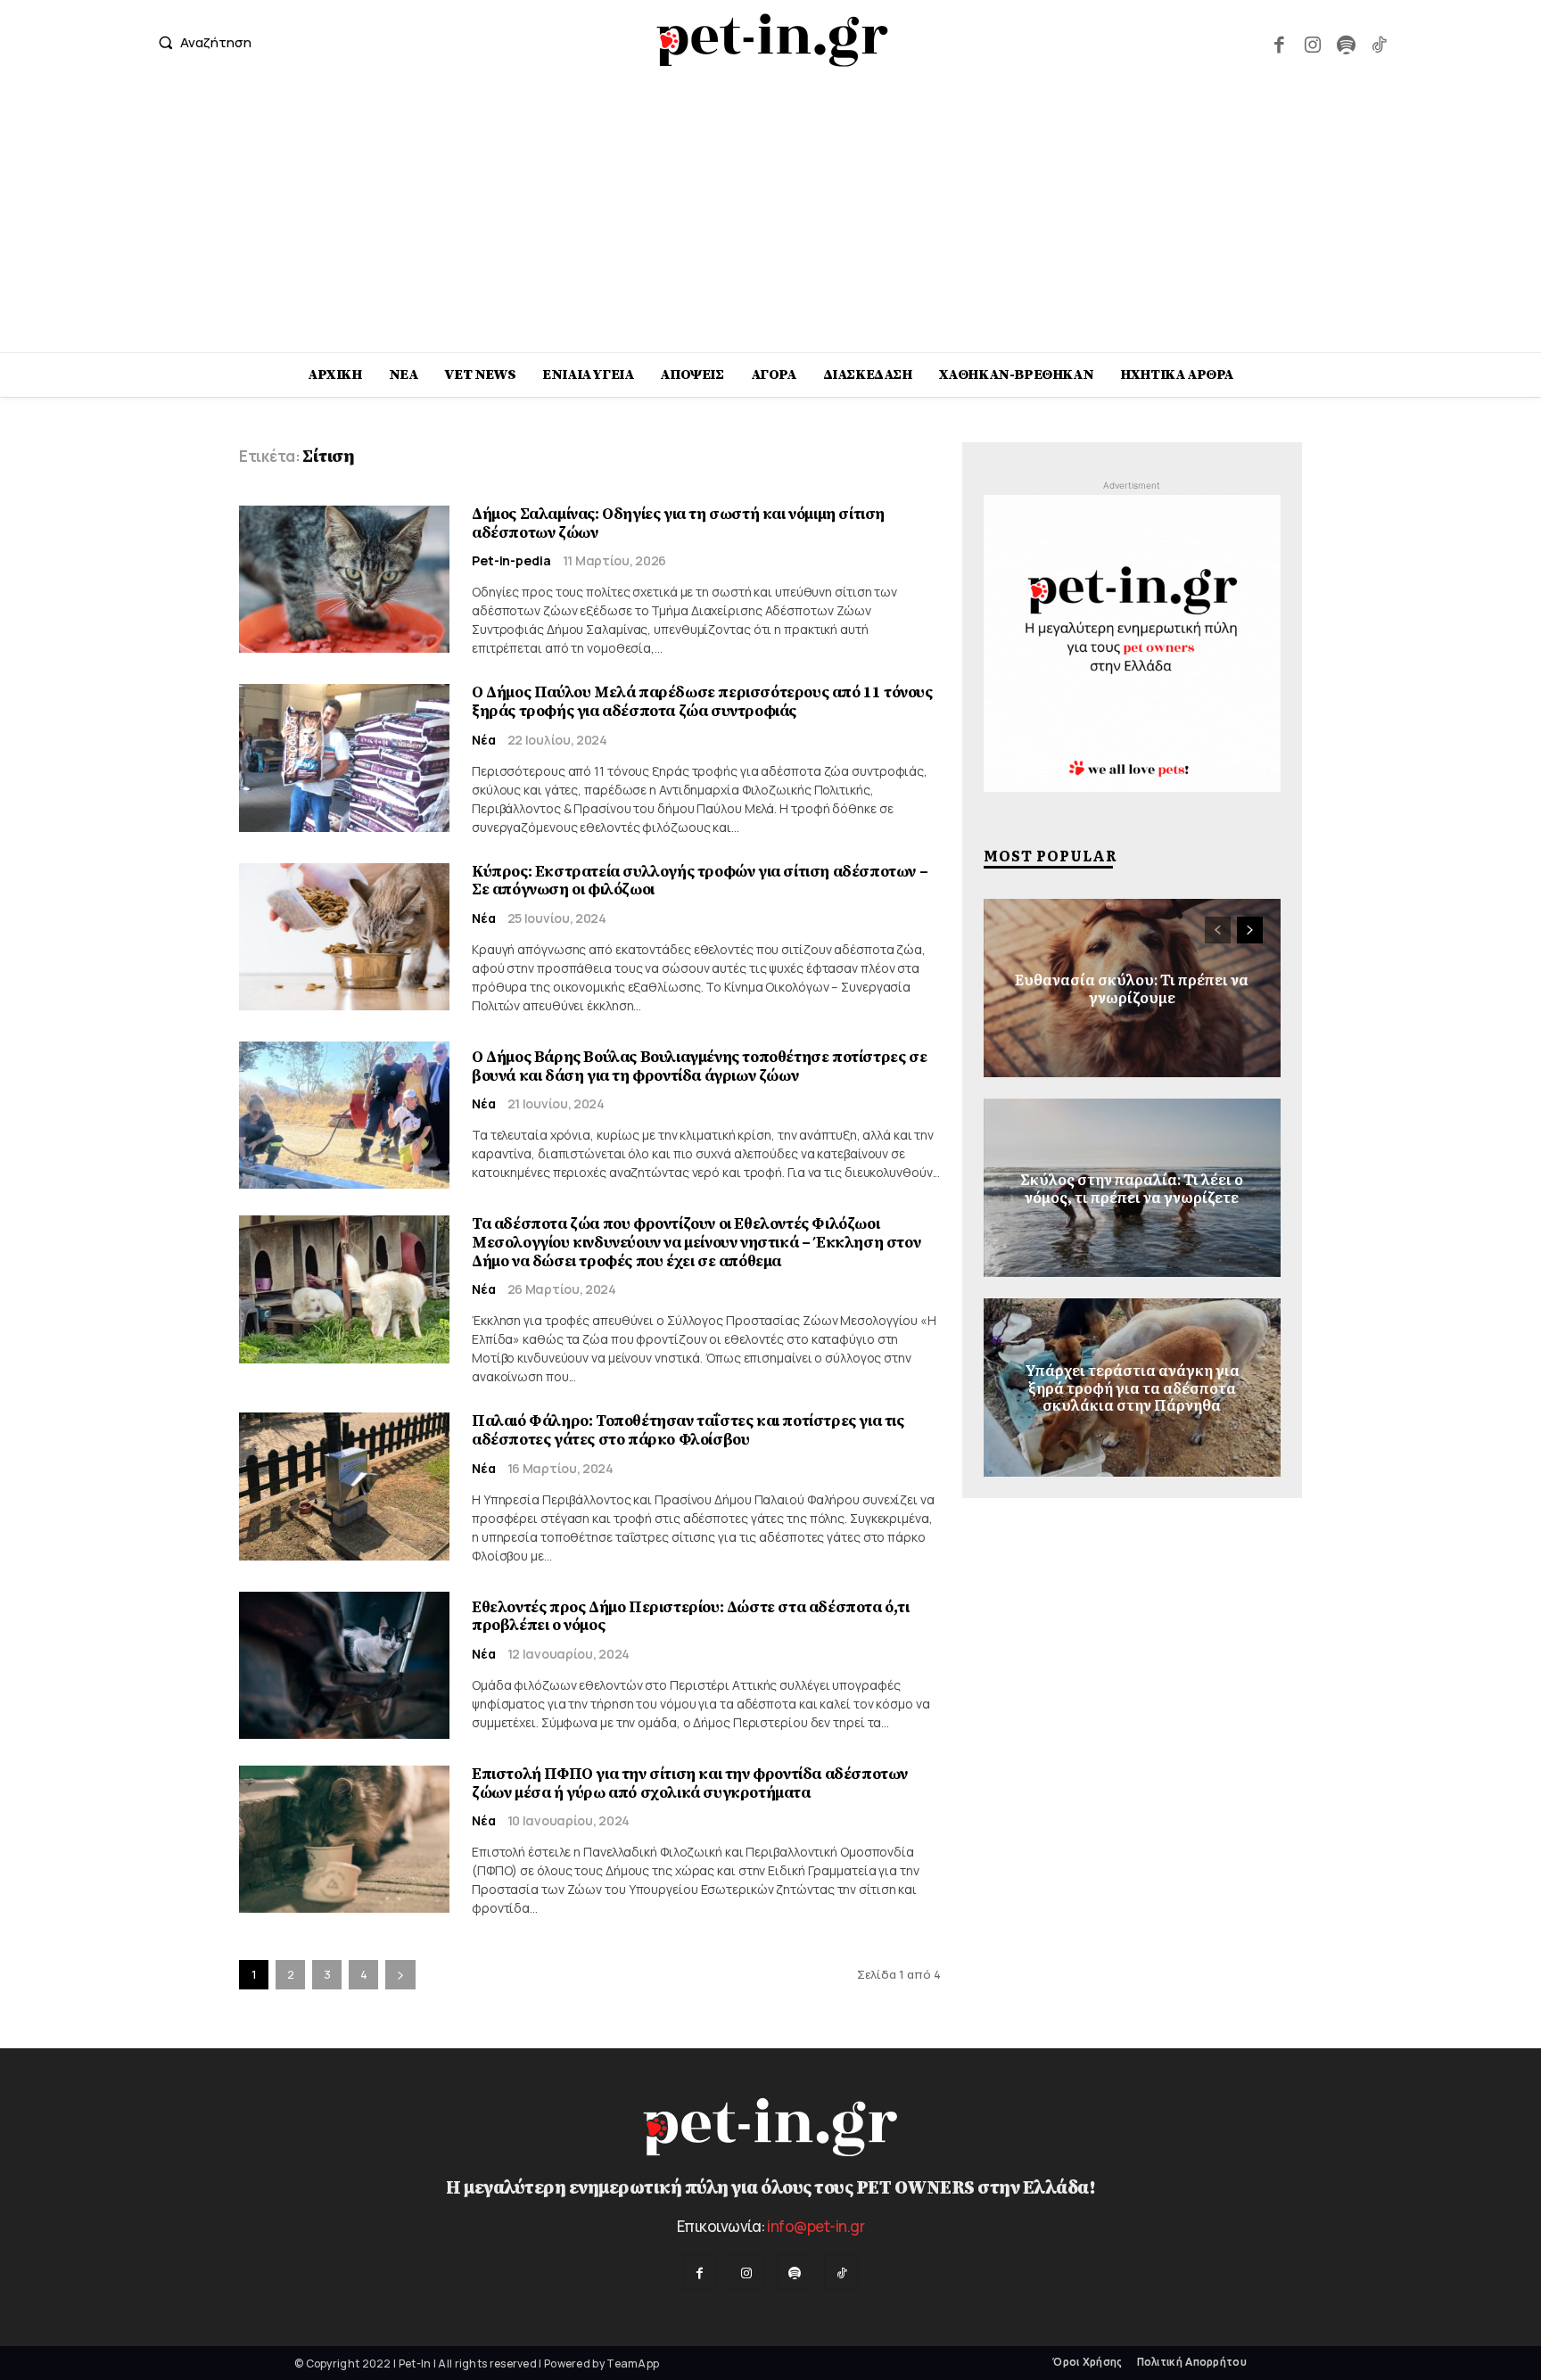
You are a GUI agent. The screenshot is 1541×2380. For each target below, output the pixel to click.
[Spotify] (1345, 42)
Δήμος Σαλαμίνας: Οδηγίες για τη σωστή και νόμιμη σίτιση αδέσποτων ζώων (678, 523)
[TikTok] (1379, 42)
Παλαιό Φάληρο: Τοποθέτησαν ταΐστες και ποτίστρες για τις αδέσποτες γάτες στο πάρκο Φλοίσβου (688, 1430)
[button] (201, 42)
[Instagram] (1312, 42)
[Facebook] (1279, 42)
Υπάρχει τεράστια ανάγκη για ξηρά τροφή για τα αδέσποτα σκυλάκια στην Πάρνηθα (1132, 1388)
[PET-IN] (773, 40)
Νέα (484, 740)
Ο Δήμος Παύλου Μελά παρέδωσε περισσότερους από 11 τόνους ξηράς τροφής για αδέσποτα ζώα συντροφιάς (702, 702)
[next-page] (400, 1975)
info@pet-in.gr (816, 2226)
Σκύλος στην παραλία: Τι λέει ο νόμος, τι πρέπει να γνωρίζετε (1132, 1187)
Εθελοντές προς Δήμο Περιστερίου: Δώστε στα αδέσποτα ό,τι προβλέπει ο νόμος (691, 1617)
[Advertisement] (770, 218)
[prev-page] (1218, 930)
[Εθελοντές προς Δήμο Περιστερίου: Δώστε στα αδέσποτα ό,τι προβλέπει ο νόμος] (344, 1665)
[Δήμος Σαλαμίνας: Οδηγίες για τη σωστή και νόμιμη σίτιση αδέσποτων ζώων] (344, 579)
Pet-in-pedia (511, 561)
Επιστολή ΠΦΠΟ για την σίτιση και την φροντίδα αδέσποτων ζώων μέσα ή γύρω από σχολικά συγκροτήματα (690, 1783)
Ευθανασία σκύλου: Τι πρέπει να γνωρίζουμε (1132, 988)
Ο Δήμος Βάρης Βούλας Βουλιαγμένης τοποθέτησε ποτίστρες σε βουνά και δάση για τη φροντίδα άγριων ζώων (699, 1066)
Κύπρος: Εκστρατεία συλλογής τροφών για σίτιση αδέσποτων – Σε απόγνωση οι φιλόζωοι (700, 881)
